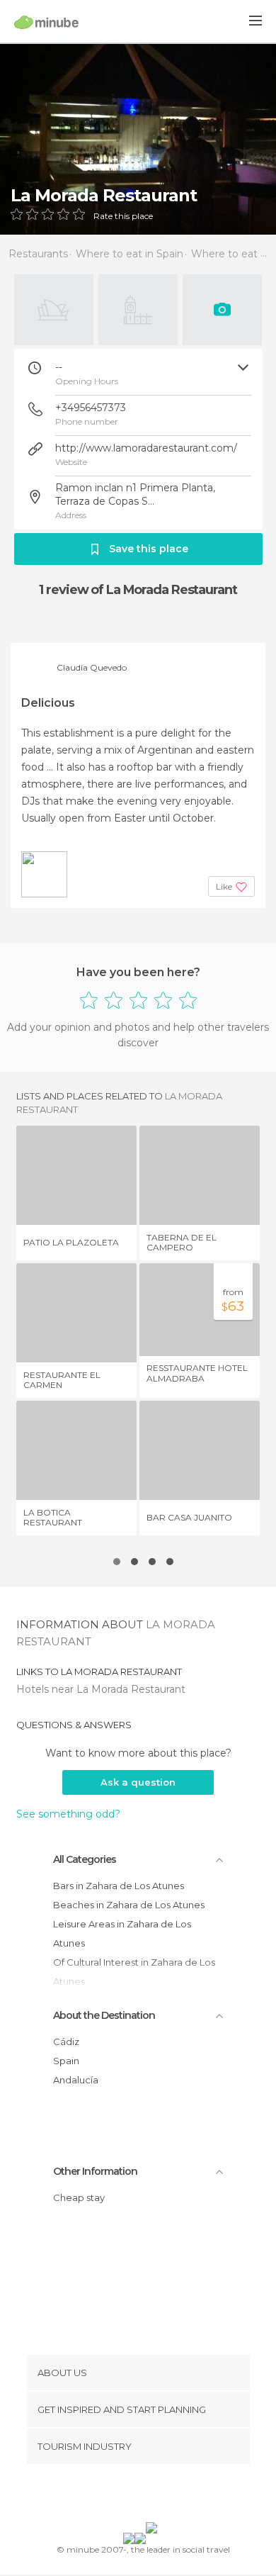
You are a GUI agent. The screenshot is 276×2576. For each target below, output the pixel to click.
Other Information (95, 2171)
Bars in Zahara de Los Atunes (119, 1886)
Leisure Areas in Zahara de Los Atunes (122, 1933)
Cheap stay (79, 2197)
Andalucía (76, 2080)
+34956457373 (91, 408)
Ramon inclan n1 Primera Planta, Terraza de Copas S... (135, 494)
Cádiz (66, 2042)
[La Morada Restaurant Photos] (138, 139)
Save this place (149, 549)
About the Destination (104, 2015)
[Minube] (46, 22)
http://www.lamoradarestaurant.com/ (146, 448)
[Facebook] (116, 2496)
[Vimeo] (153, 2496)
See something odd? (68, 1814)
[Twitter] (134, 2496)
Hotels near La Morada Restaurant (101, 1689)
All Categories (85, 1859)
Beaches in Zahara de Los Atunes (129, 1905)
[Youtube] (171, 2496)
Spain (66, 2061)
